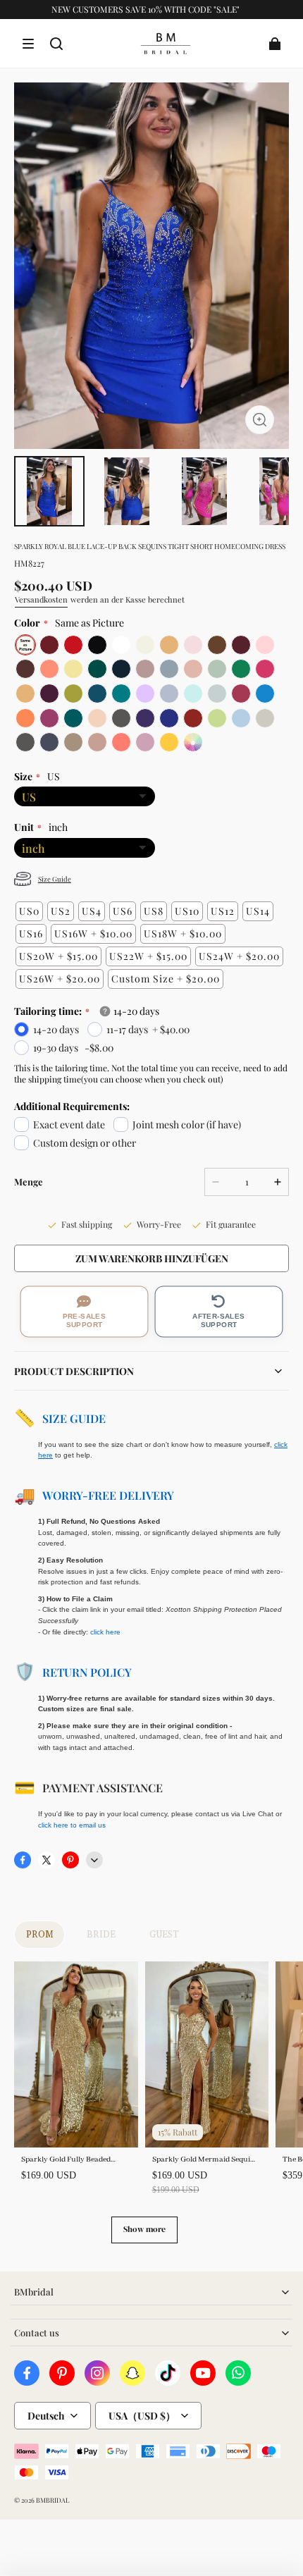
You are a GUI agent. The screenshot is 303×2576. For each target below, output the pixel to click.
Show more (144, 2229)
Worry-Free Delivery (108, 1495)
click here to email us (72, 1825)
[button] (28, 44)
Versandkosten (41, 599)
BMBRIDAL (52, 2500)
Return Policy (87, 1672)
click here (105, 1632)
